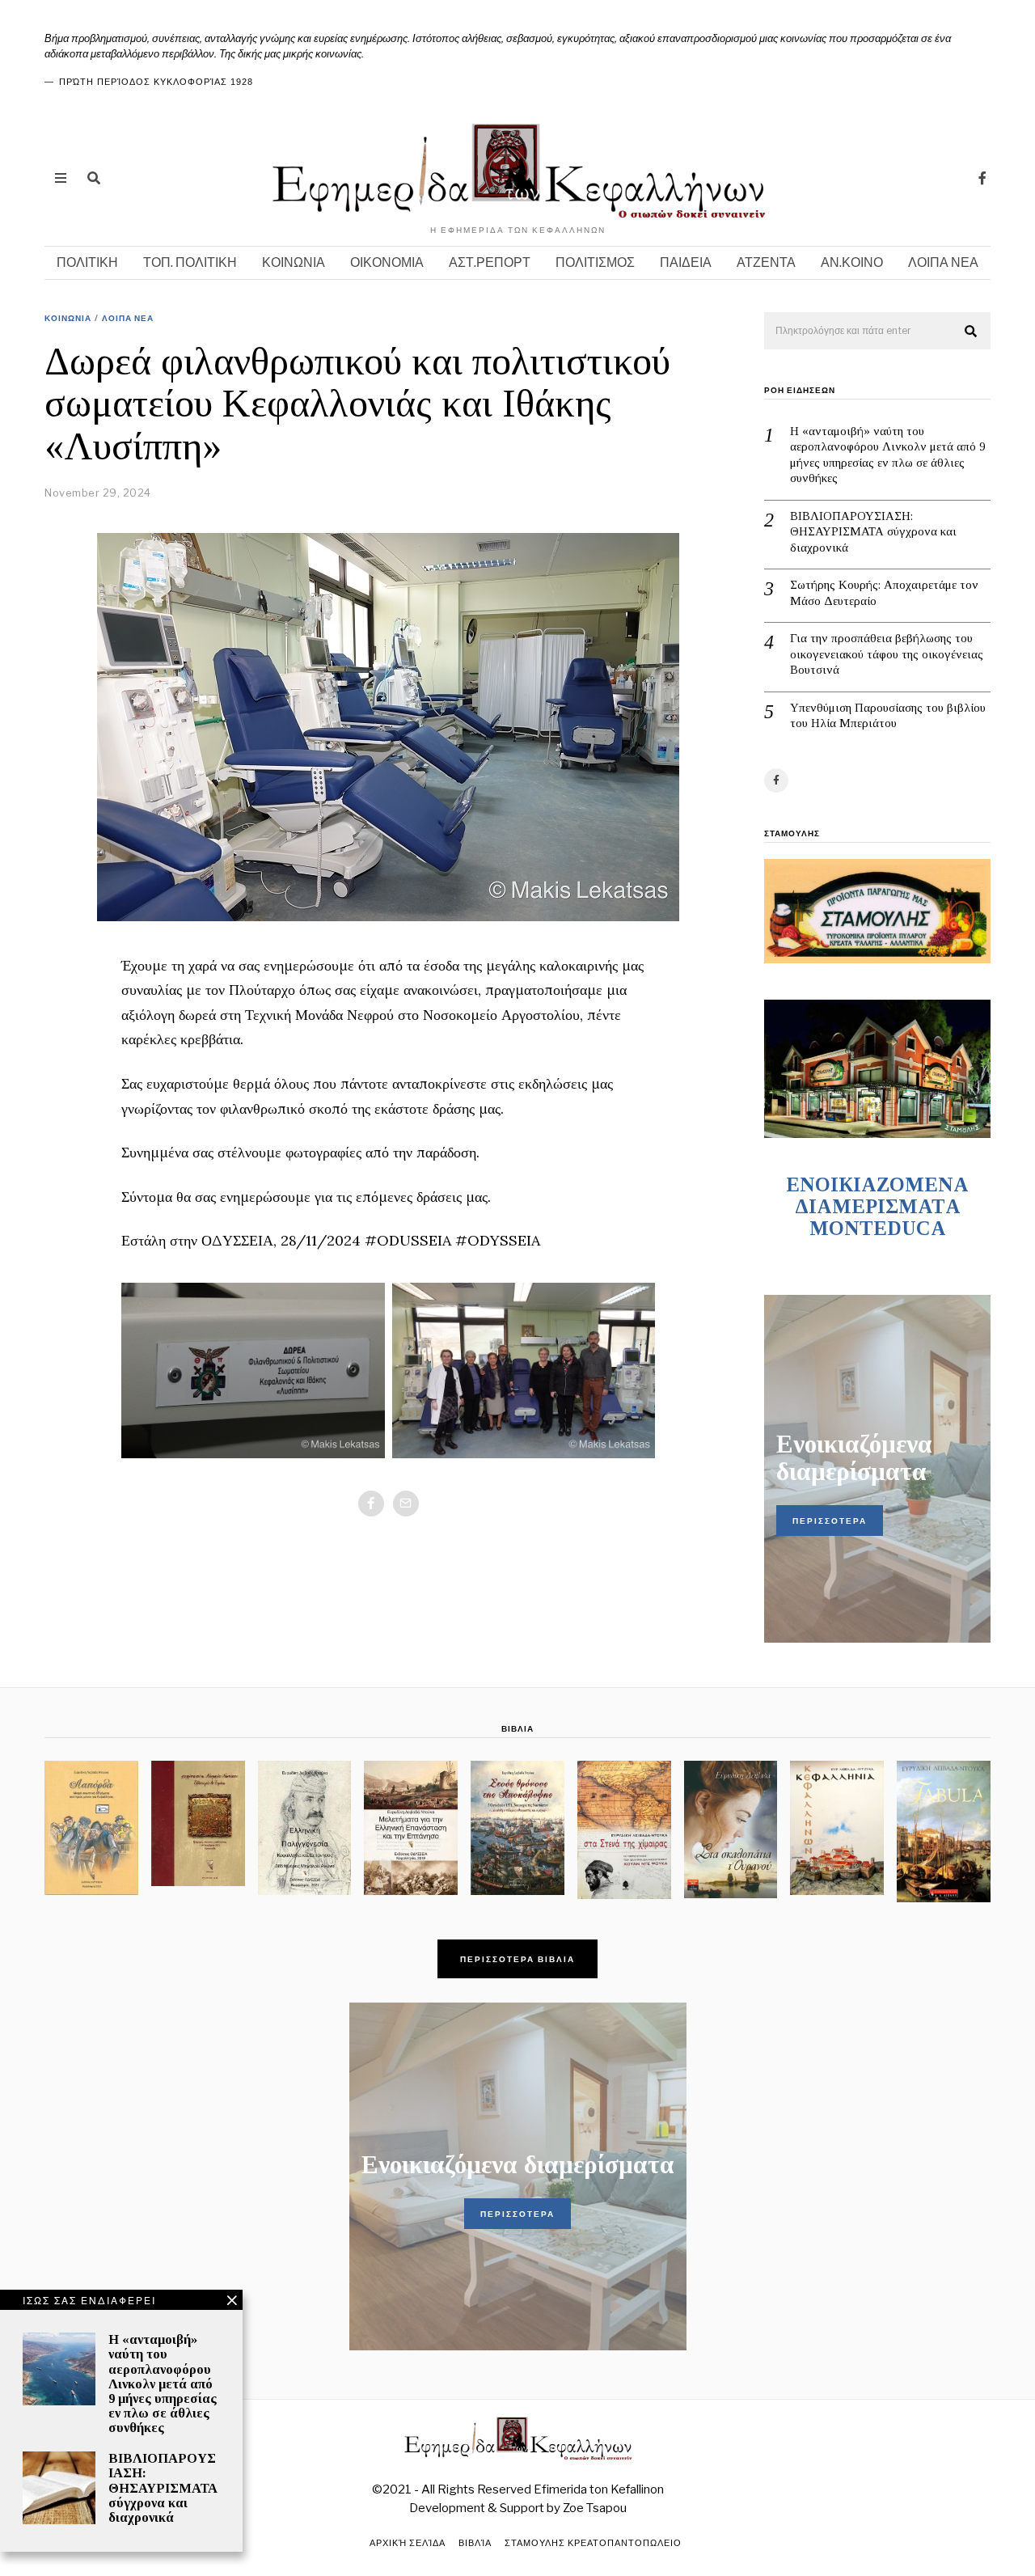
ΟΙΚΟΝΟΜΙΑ (387, 262)
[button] (971, 332)
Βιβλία (475, 2543)
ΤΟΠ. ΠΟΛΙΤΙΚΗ (190, 262)
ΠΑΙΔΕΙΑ (686, 262)
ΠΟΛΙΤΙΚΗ (87, 262)
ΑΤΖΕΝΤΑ (766, 262)
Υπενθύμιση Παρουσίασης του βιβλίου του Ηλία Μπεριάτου (888, 716)
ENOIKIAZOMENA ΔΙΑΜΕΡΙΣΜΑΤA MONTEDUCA (877, 1206)
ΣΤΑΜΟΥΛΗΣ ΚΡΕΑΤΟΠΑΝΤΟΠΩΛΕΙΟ (593, 2543)
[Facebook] (982, 178)
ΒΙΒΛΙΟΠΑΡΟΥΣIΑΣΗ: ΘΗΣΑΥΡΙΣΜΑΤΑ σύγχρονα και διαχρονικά (873, 532)
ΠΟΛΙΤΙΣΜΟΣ (595, 262)
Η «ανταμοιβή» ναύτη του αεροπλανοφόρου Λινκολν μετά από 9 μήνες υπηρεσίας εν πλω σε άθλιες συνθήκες (888, 455)
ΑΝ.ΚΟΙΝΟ (852, 262)
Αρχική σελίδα (408, 2543)
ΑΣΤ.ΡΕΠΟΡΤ (490, 262)
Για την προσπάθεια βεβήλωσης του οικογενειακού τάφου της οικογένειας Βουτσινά (887, 654)
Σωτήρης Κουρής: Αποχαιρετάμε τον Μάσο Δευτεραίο (884, 593)
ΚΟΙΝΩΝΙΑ (294, 262)
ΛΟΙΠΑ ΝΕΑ (943, 262)
